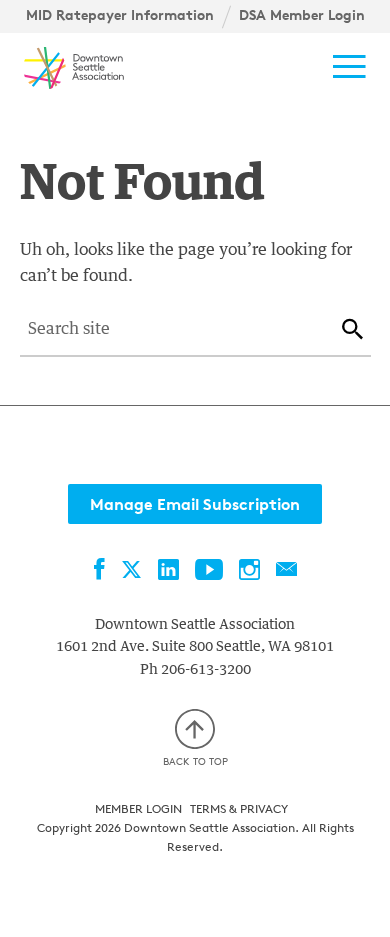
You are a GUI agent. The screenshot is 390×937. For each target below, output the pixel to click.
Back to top (195, 761)
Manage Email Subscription (195, 504)
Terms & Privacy (239, 808)
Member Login (138, 808)
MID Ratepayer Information (120, 15)
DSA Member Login (302, 15)
